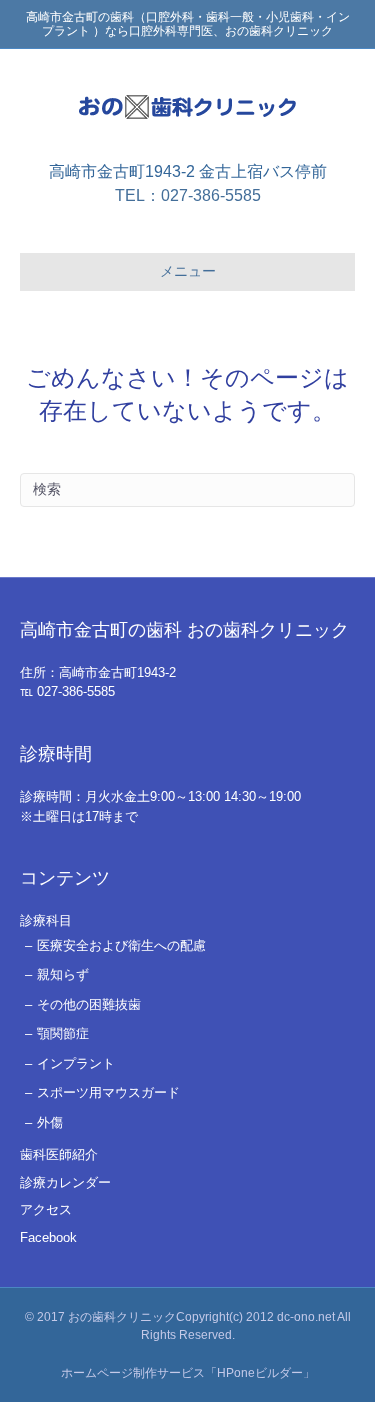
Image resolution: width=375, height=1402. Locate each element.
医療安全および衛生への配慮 (121, 945)
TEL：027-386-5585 (188, 195)
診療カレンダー (65, 1182)
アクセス (46, 1209)
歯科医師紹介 (59, 1154)
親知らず (63, 974)
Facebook (48, 1237)
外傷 (50, 1122)
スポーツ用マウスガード (108, 1092)
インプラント (76, 1063)
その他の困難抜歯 (89, 1004)
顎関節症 (63, 1033)
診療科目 (46, 920)
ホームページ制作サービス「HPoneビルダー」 (188, 1373)
